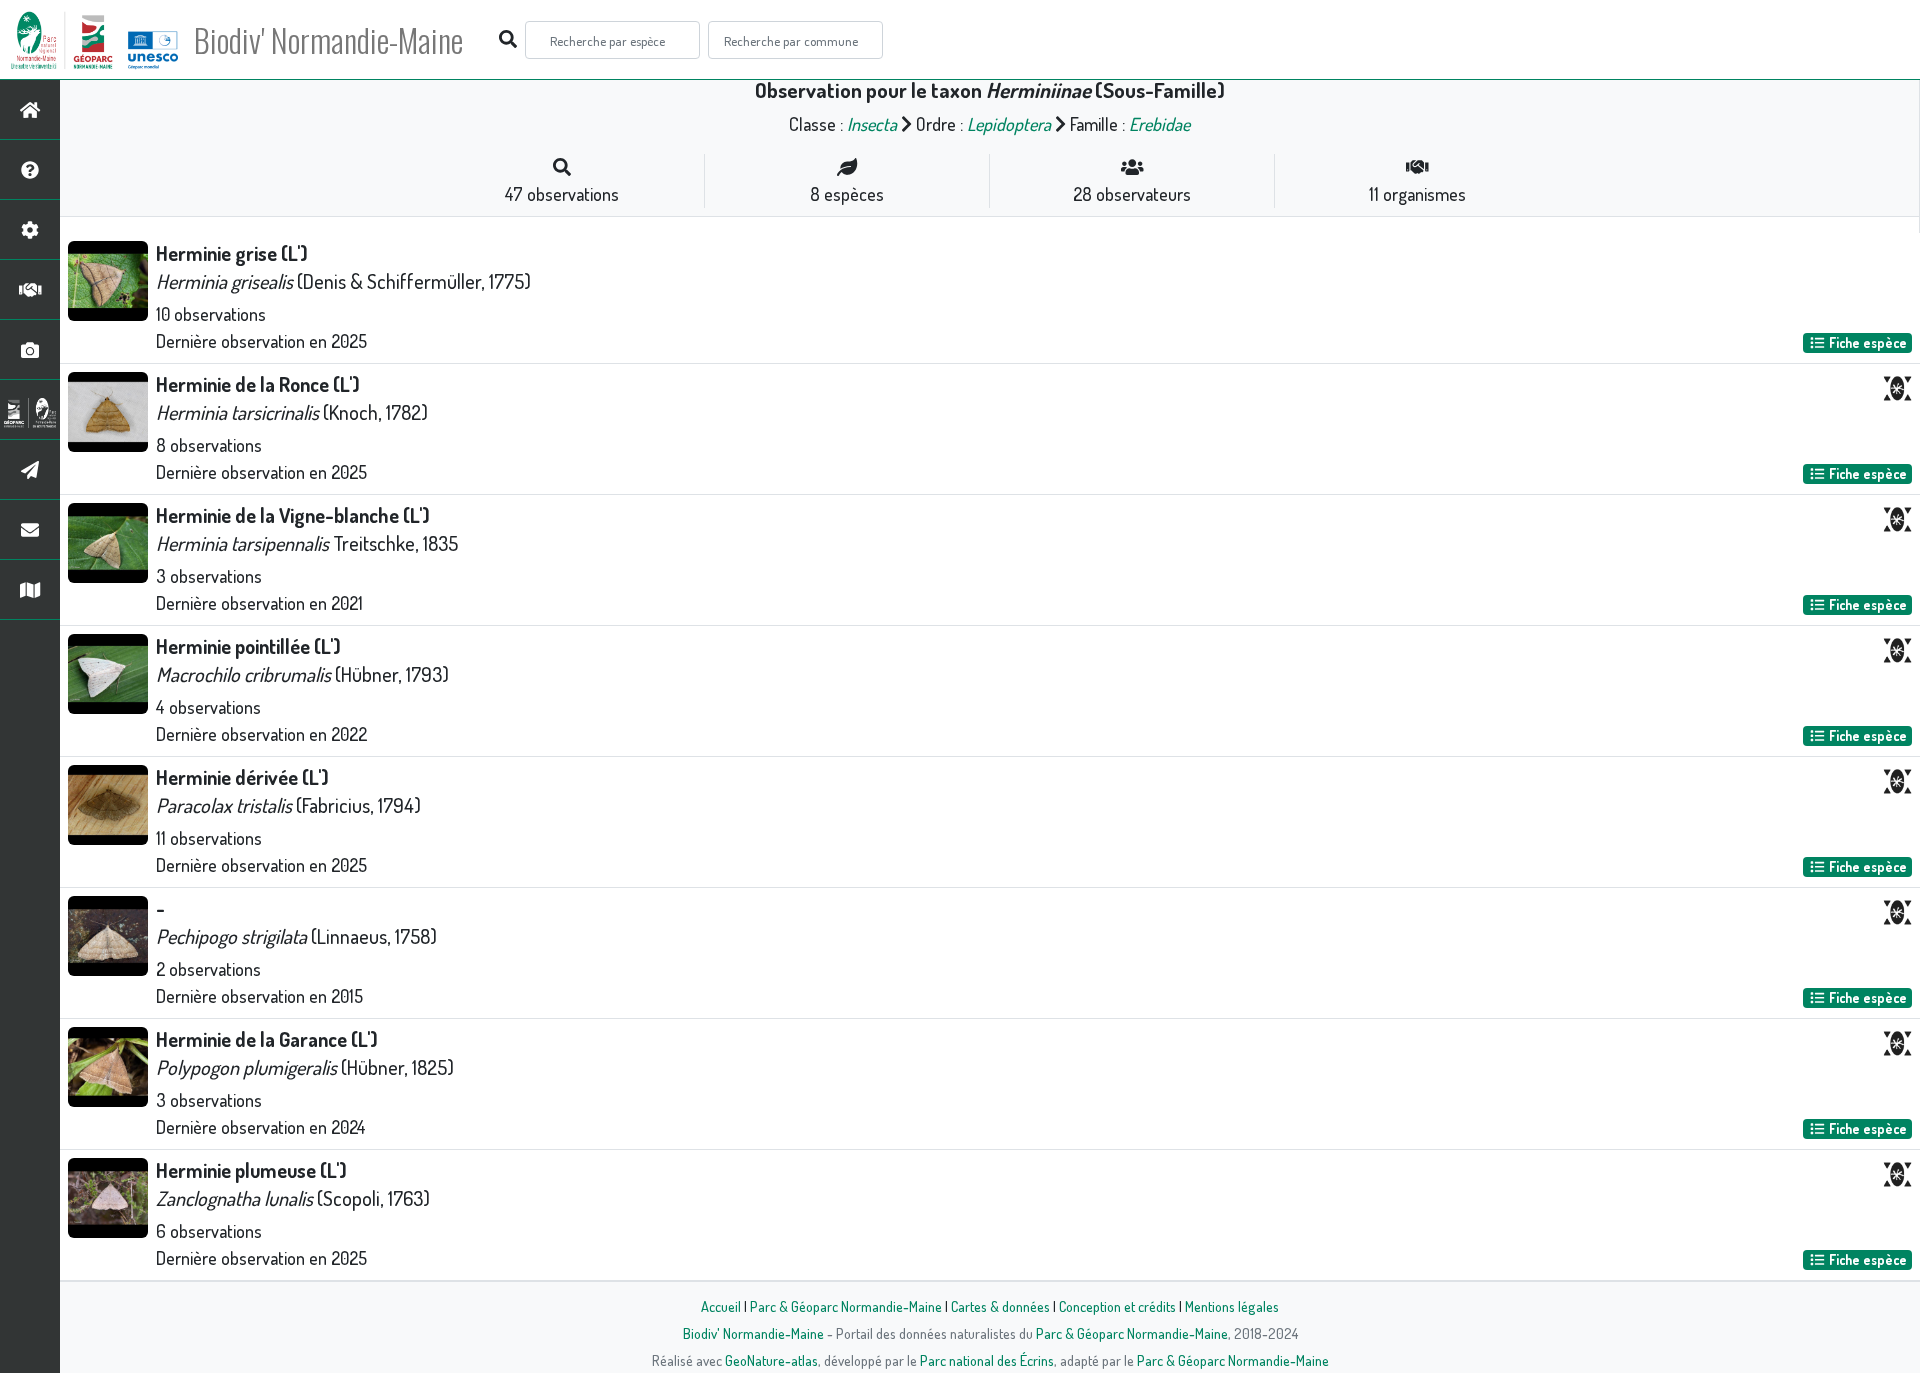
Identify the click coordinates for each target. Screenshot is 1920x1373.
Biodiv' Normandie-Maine (328, 40)
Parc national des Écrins (987, 1360)
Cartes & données (1000, 1306)
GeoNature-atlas (771, 1360)
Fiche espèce (1866, 342)
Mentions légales (1232, 1306)
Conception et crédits (1117, 1306)
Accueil (721, 1306)
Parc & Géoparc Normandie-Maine (846, 1306)
